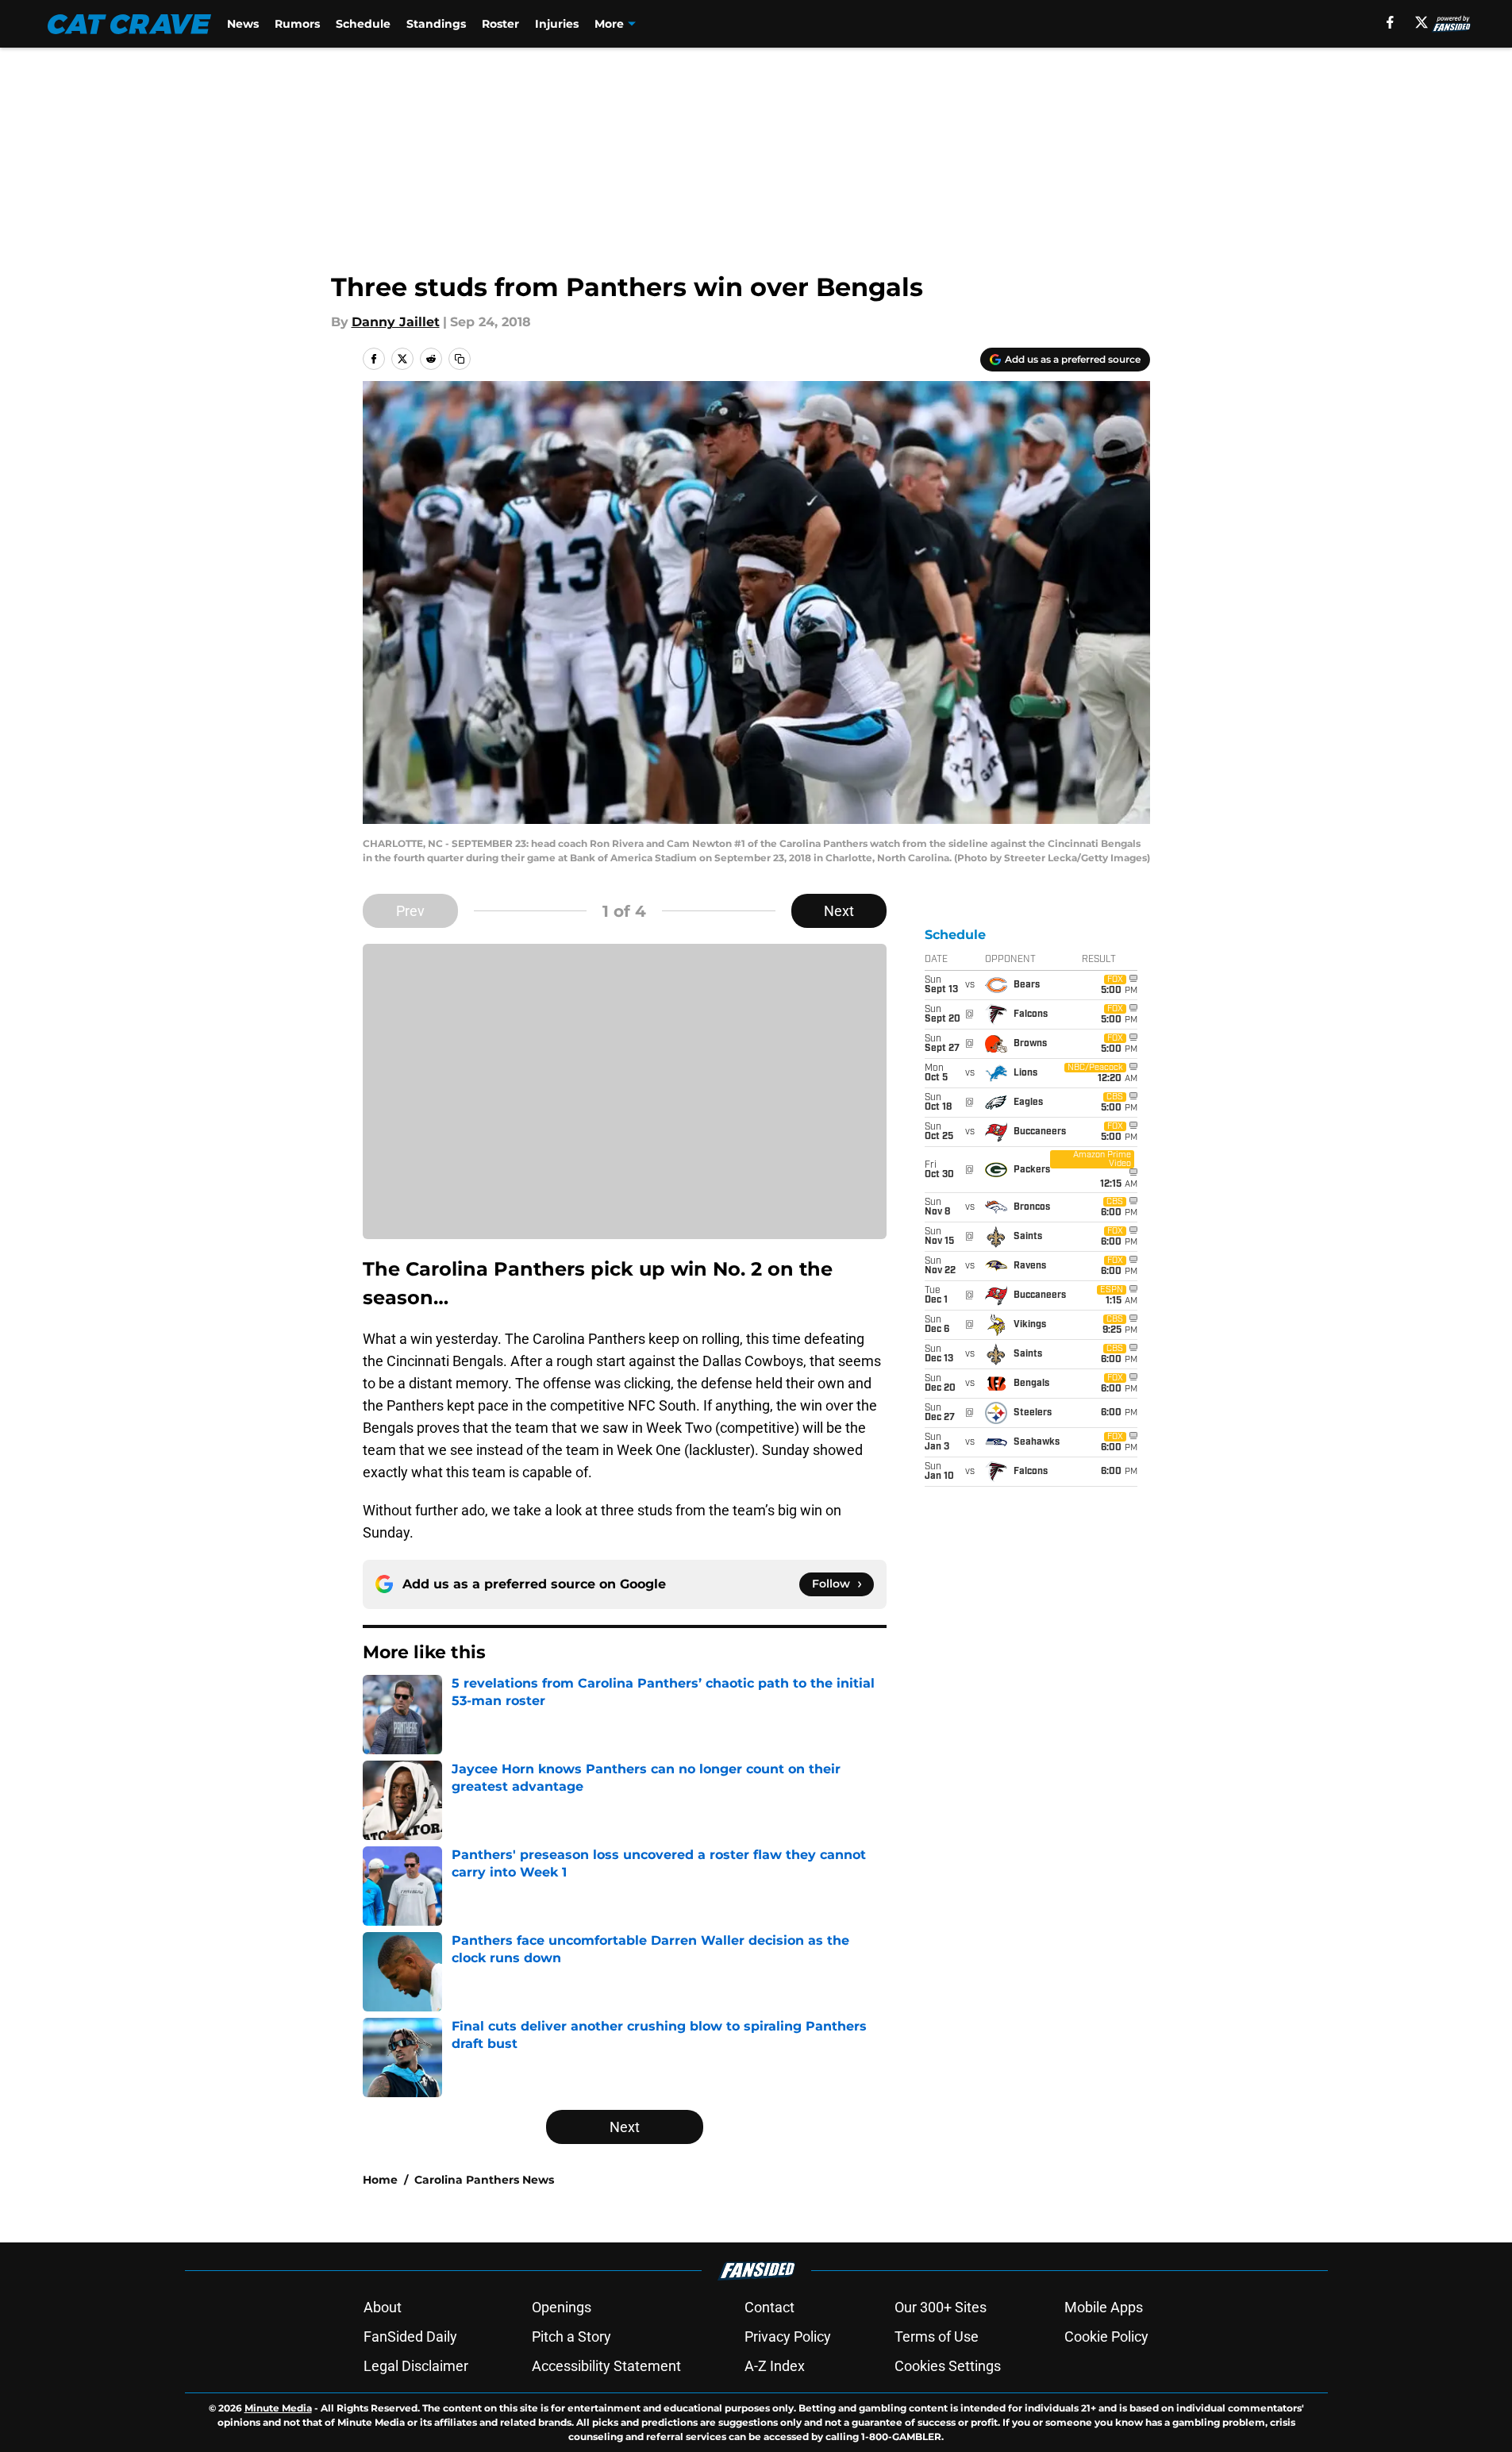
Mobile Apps (1104, 2307)
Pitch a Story (571, 2337)
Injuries (557, 24)
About (383, 2307)
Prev (410, 911)
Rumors (297, 24)
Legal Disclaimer (416, 2366)
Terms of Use (937, 2337)
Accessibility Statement (606, 2366)
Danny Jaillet (396, 322)
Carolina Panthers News (484, 2180)
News (243, 24)
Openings (562, 2307)
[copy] (460, 359)
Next (839, 911)
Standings (436, 24)
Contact (769, 2307)
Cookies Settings (948, 2366)
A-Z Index (775, 2366)
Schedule (363, 24)
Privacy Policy (788, 2337)
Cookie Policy (1106, 2337)
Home (380, 2180)
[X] (1422, 22)
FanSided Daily (410, 2337)
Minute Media (278, 2408)
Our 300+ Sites (941, 2307)
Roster (500, 24)
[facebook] (1390, 22)
